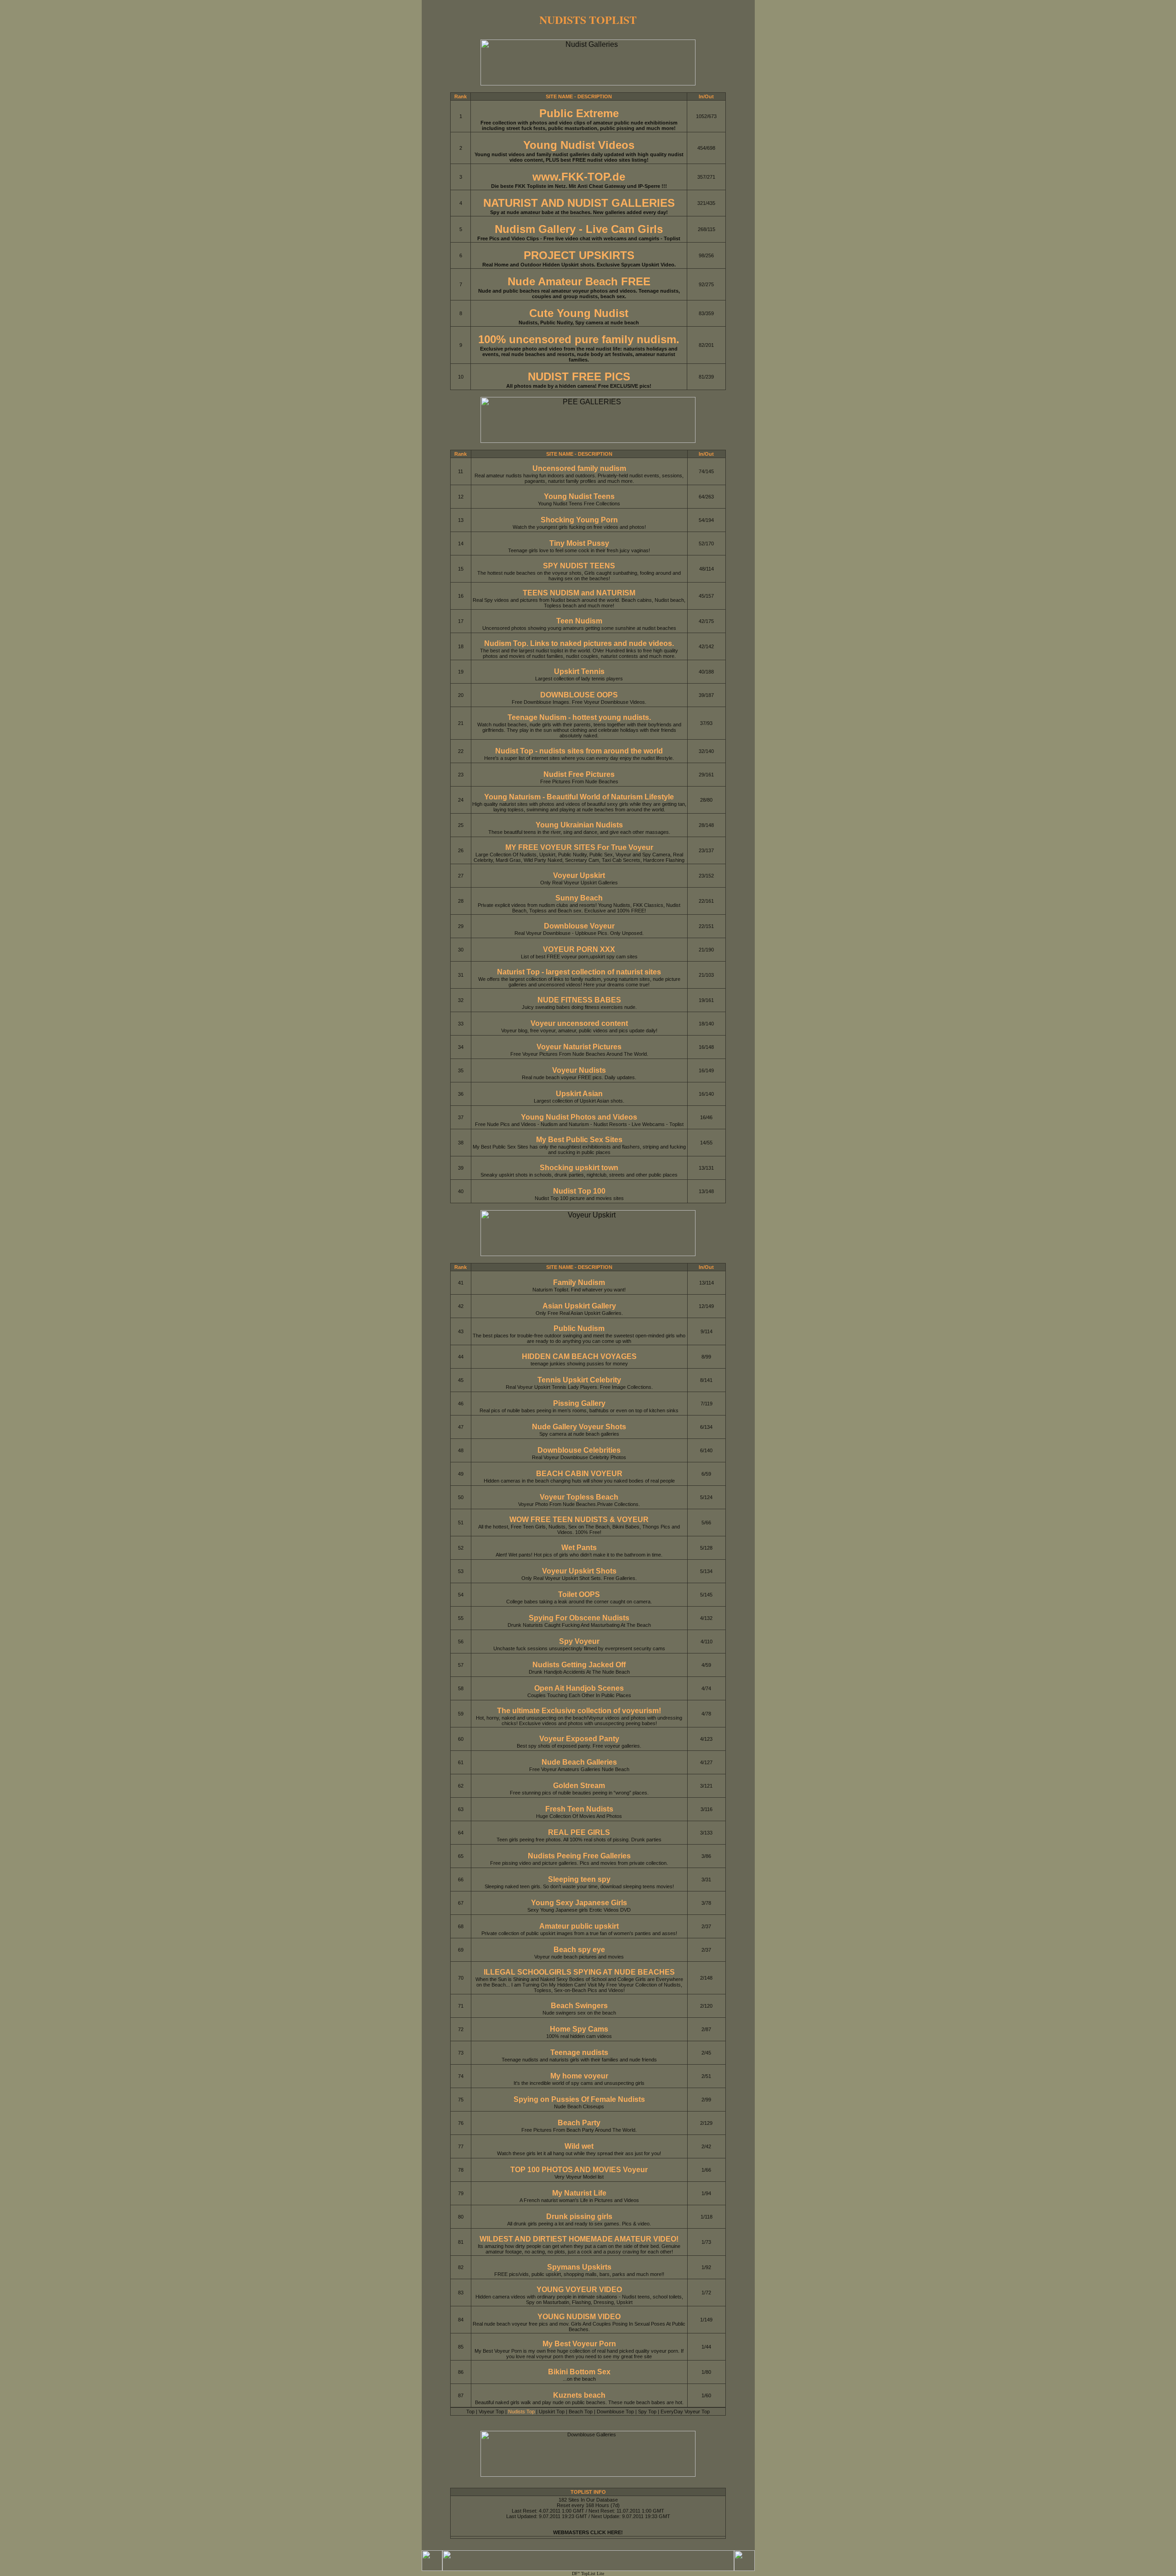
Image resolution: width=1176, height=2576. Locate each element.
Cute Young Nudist (579, 313)
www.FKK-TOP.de (579, 177)
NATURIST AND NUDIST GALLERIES (579, 203)
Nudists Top (521, 2412)
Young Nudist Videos (579, 145)
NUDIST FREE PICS (579, 376)
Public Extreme (579, 113)
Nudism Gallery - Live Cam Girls (579, 229)
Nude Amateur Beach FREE (579, 281)
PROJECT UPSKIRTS (579, 255)
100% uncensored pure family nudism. (579, 339)
